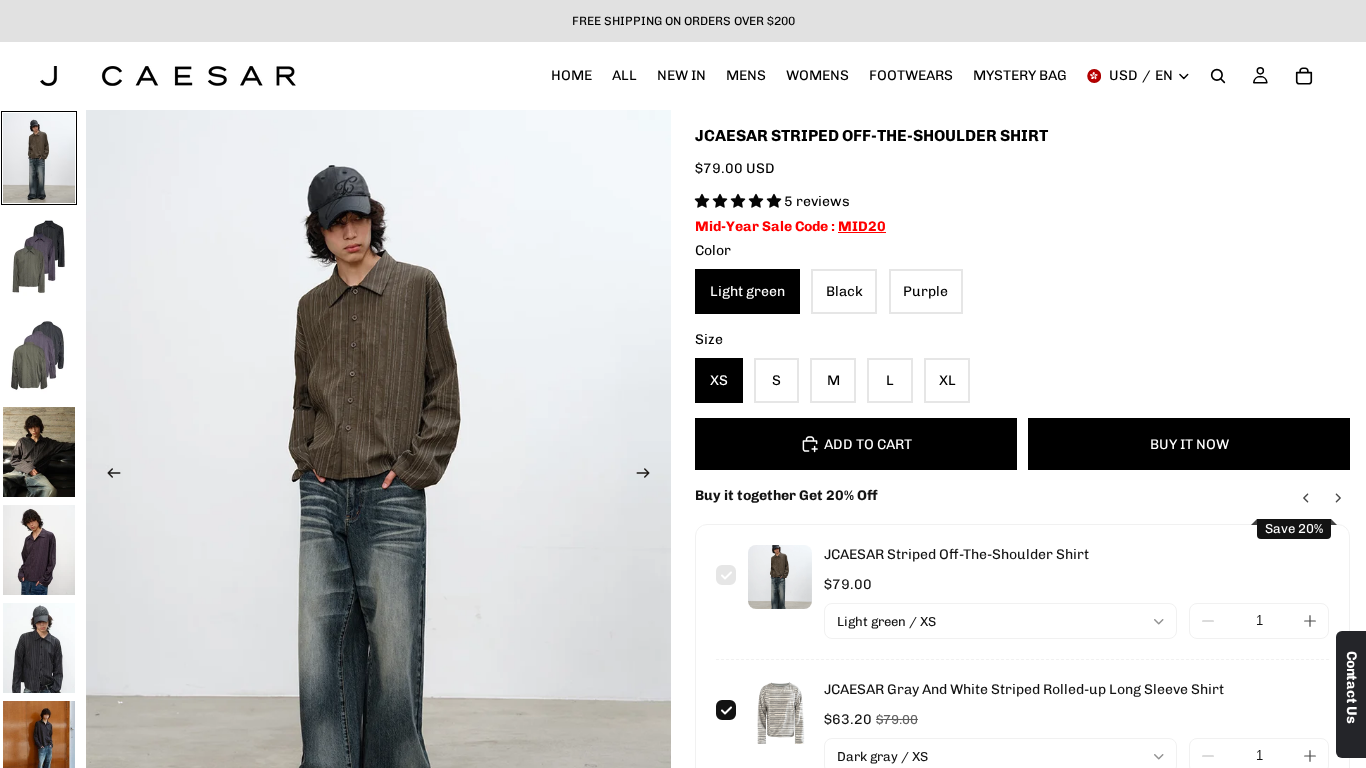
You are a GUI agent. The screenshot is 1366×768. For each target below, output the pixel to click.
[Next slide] (649, 476)
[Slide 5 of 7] (39, 550)
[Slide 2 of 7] (39, 256)
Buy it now (1189, 444)
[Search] (1218, 76)
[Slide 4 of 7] (39, 452)
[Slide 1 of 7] (39, 158)
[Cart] (1304, 76)
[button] (739, 201)
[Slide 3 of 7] (39, 354)
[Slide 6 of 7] (39, 648)
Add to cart (868, 444)
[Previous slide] (108, 476)
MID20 (862, 226)
